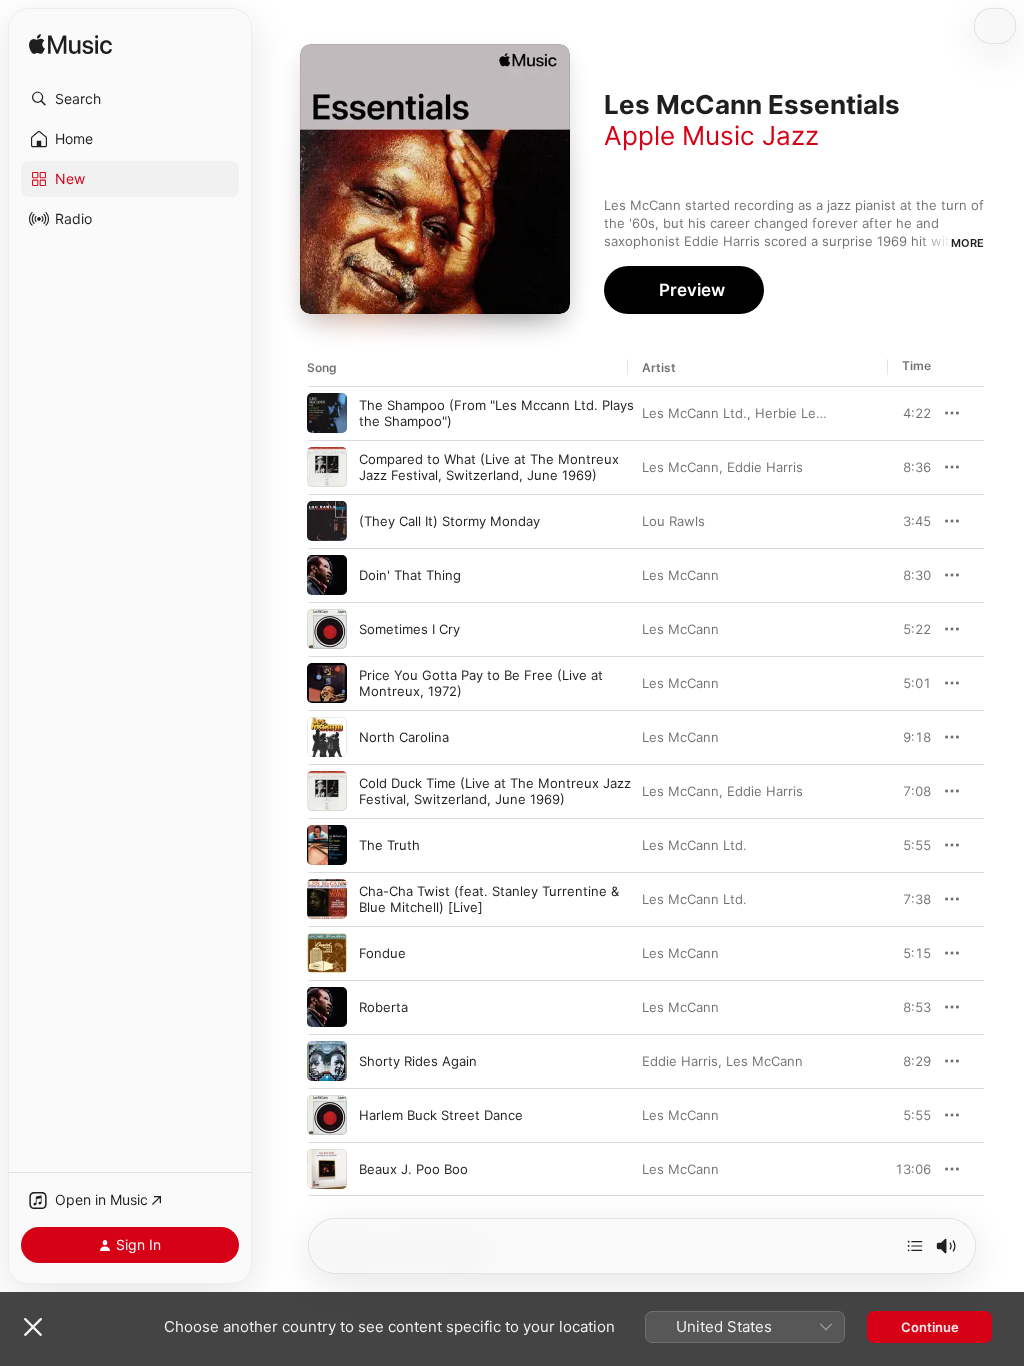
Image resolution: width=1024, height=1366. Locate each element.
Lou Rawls (673, 521)
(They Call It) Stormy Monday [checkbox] (449, 521)
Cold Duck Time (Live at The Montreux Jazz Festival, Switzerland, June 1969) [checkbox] (495, 791)
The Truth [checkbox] (389, 845)
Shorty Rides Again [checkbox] (418, 1061)
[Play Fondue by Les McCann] (327, 953)
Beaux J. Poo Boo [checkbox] (413, 1169)
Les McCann (680, 467)
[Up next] (915, 1246)
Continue (930, 1327)
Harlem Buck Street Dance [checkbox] (441, 1115)
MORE (967, 243)
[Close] (33, 1327)
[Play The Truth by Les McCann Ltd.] (327, 845)
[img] (70, 45)
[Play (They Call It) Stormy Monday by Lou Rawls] (327, 521)
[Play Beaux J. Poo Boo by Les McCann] (327, 1169)
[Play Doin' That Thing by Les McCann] (327, 575)
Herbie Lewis (796, 413)
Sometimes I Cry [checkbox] (409, 629)
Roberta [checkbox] (383, 1007)
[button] (130, 99)
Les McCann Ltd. (694, 413)
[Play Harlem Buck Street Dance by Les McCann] (327, 1115)
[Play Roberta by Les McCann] (327, 1007)
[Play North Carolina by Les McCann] (327, 737)
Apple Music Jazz (711, 135)
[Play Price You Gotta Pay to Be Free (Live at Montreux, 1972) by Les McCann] (327, 683)
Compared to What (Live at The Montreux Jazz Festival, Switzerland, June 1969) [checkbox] (489, 467)
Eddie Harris (765, 467)
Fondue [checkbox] (382, 953)
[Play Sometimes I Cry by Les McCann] (327, 629)
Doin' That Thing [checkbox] (410, 575)
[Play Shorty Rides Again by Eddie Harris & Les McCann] (327, 1061)
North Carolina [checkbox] (404, 737)
